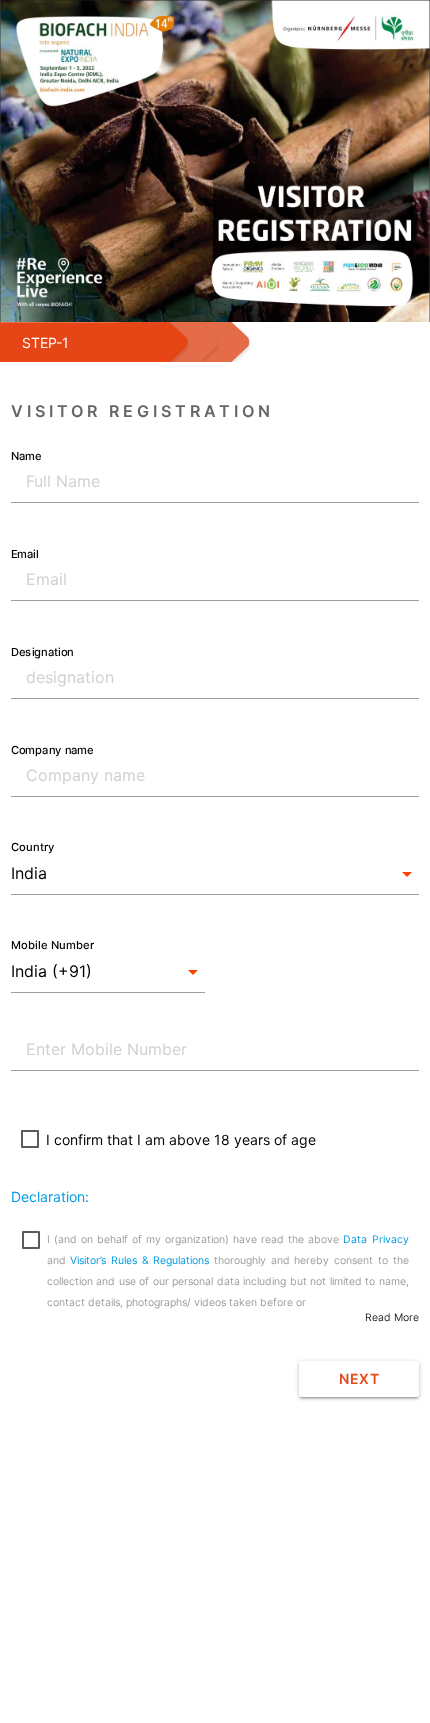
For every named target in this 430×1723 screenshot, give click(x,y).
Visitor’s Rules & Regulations (139, 1260)
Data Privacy (375, 1239)
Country (32, 847)
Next (359, 1378)
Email (24, 553)
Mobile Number (52, 945)
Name (26, 455)
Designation (42, 651)
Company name (52, 749)
